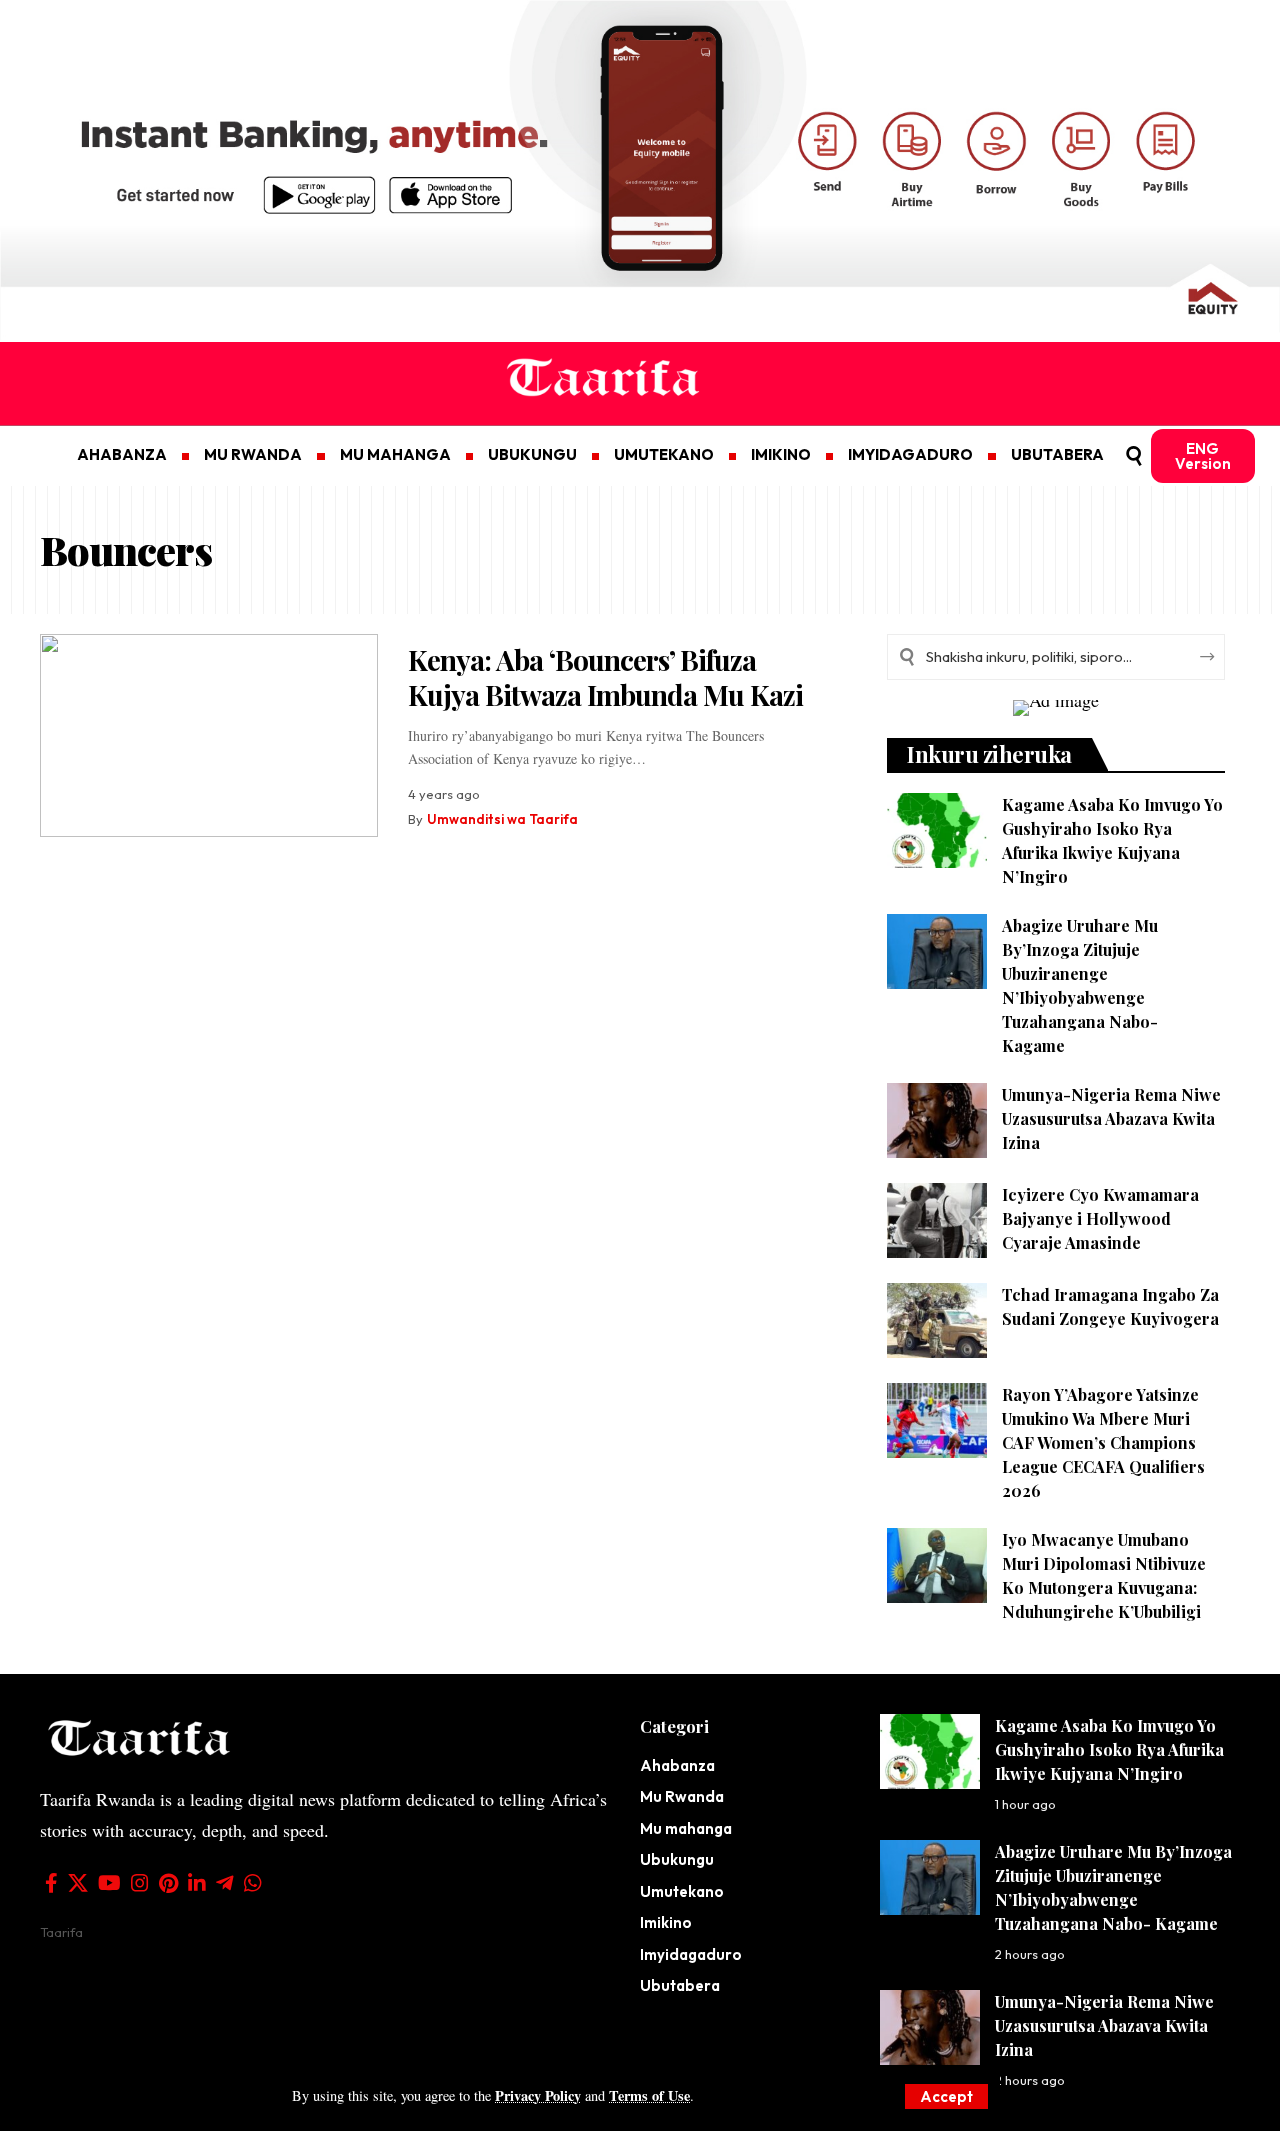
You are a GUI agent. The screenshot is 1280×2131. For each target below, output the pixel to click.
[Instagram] (140, 1883)
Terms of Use (649, 2095)
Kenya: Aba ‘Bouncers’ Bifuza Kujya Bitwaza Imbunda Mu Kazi (605, 677)
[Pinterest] (168, 1883)
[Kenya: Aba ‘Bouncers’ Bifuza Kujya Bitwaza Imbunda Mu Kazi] (209, 735)
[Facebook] (51, 1883)
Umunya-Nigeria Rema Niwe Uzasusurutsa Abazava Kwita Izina (1111, 1118)
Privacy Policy (538, 2095)
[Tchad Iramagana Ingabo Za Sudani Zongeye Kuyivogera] (937, 1320)
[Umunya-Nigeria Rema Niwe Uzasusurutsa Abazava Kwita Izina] (937, 1120)
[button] (946, 2096)
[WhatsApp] (253, 1883)
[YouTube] (109, 1883)
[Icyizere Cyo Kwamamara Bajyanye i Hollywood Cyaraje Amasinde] (937, 1220)
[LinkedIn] (197, 1883)
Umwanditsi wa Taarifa (502, 819)
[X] (78, 1883)
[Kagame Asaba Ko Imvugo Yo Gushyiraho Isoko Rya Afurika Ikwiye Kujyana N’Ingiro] (937, 830)
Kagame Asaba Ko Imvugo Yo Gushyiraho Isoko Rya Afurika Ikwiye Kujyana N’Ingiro (1109, 1749)
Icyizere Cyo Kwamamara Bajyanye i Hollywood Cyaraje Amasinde (1100, 1218)
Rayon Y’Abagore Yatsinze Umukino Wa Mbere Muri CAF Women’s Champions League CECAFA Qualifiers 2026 (1103, 1442)
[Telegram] (225, 1883)
